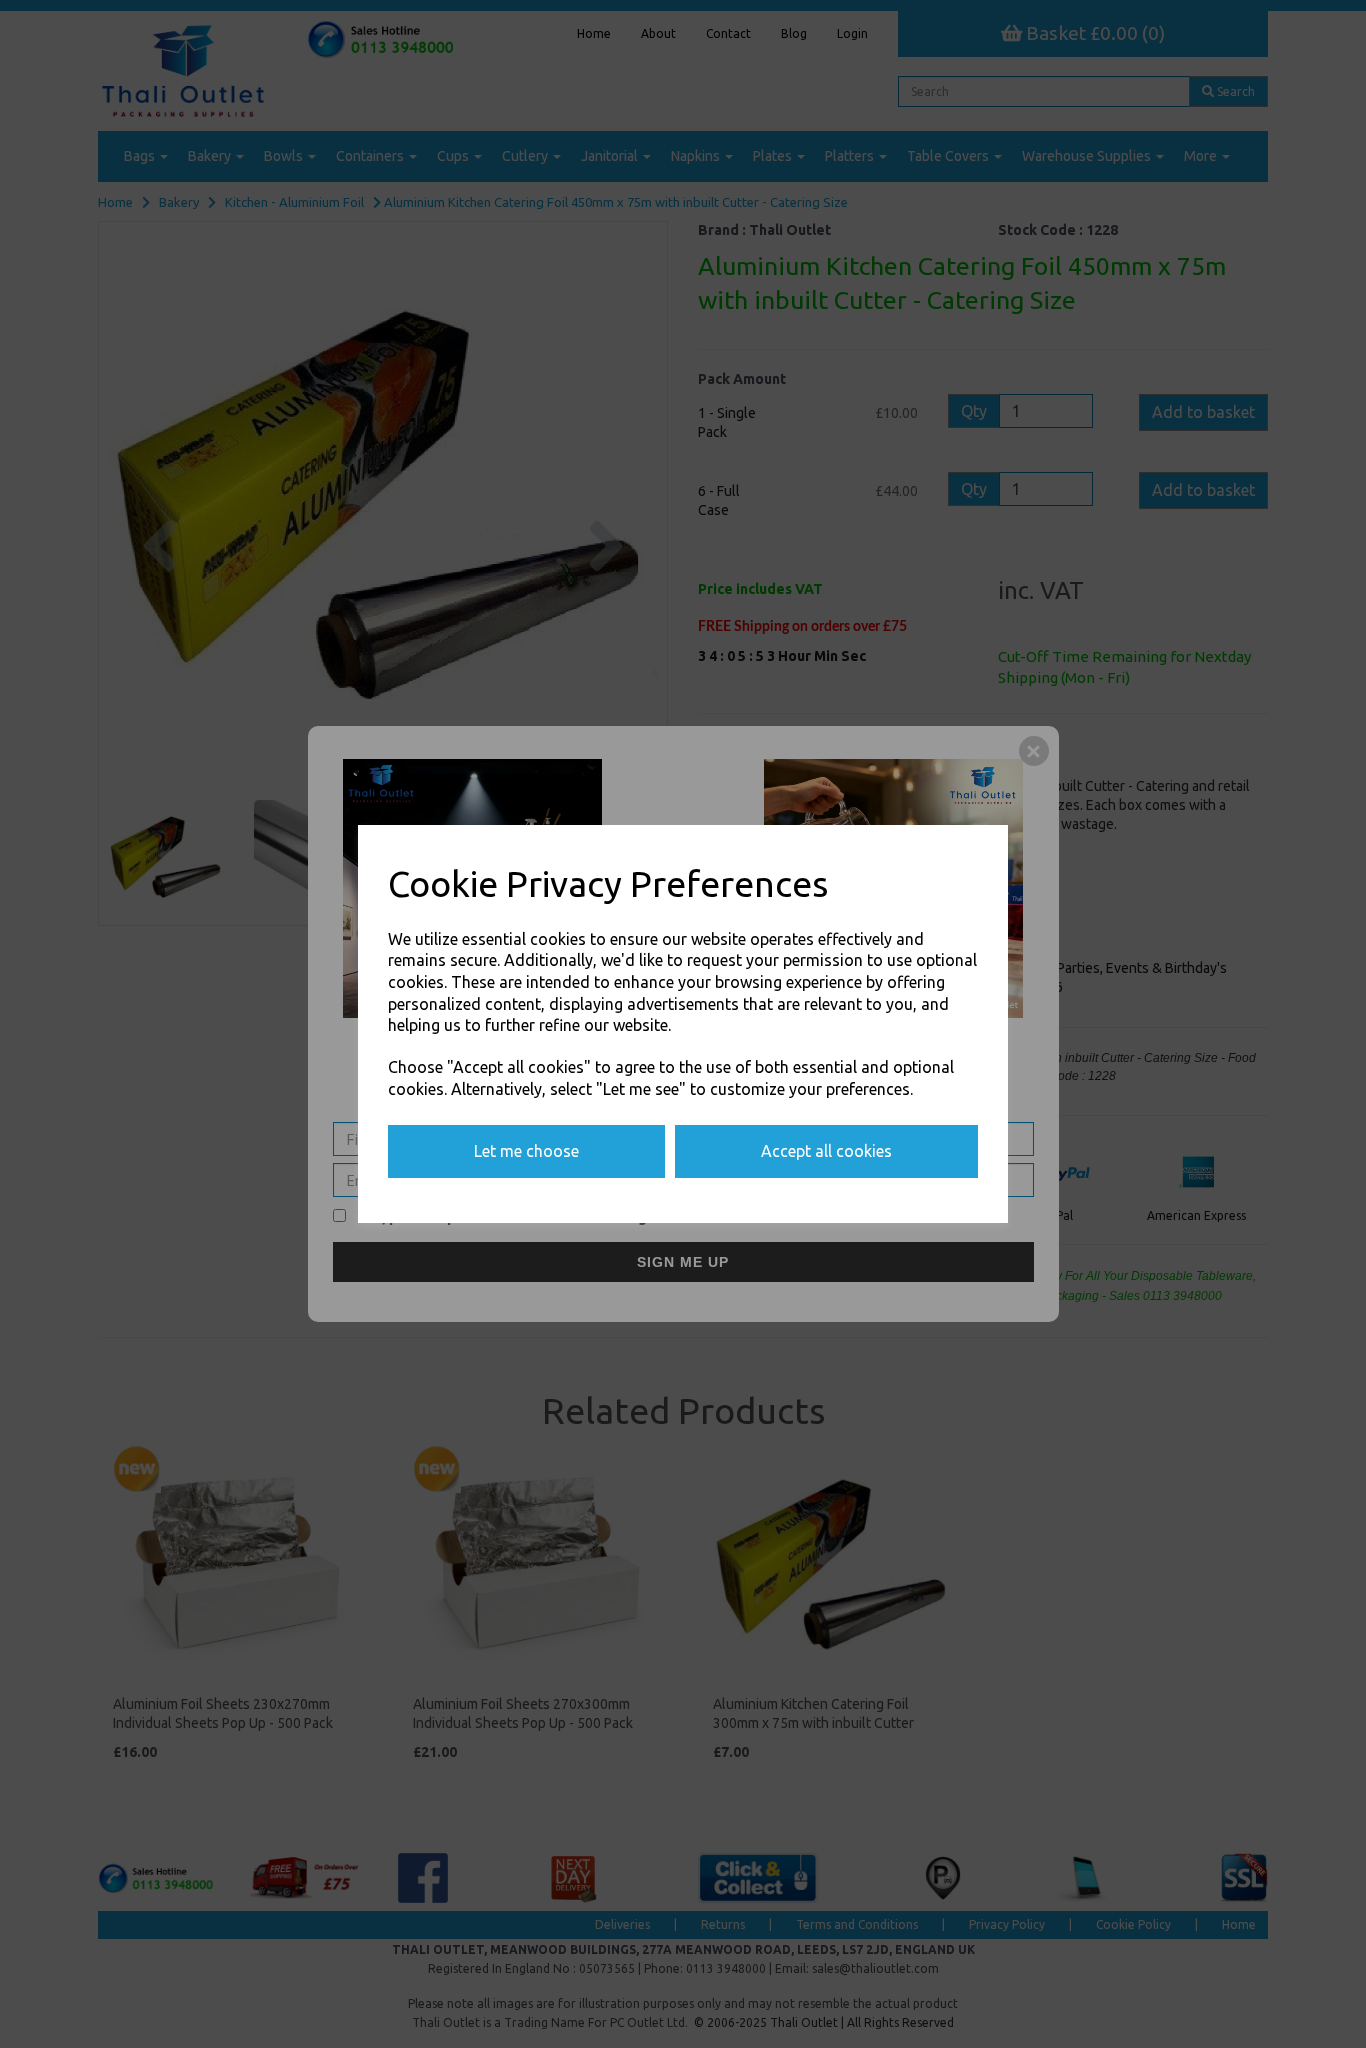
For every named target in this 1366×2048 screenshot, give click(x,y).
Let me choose (526, 1151)
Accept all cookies (826, 1151)
